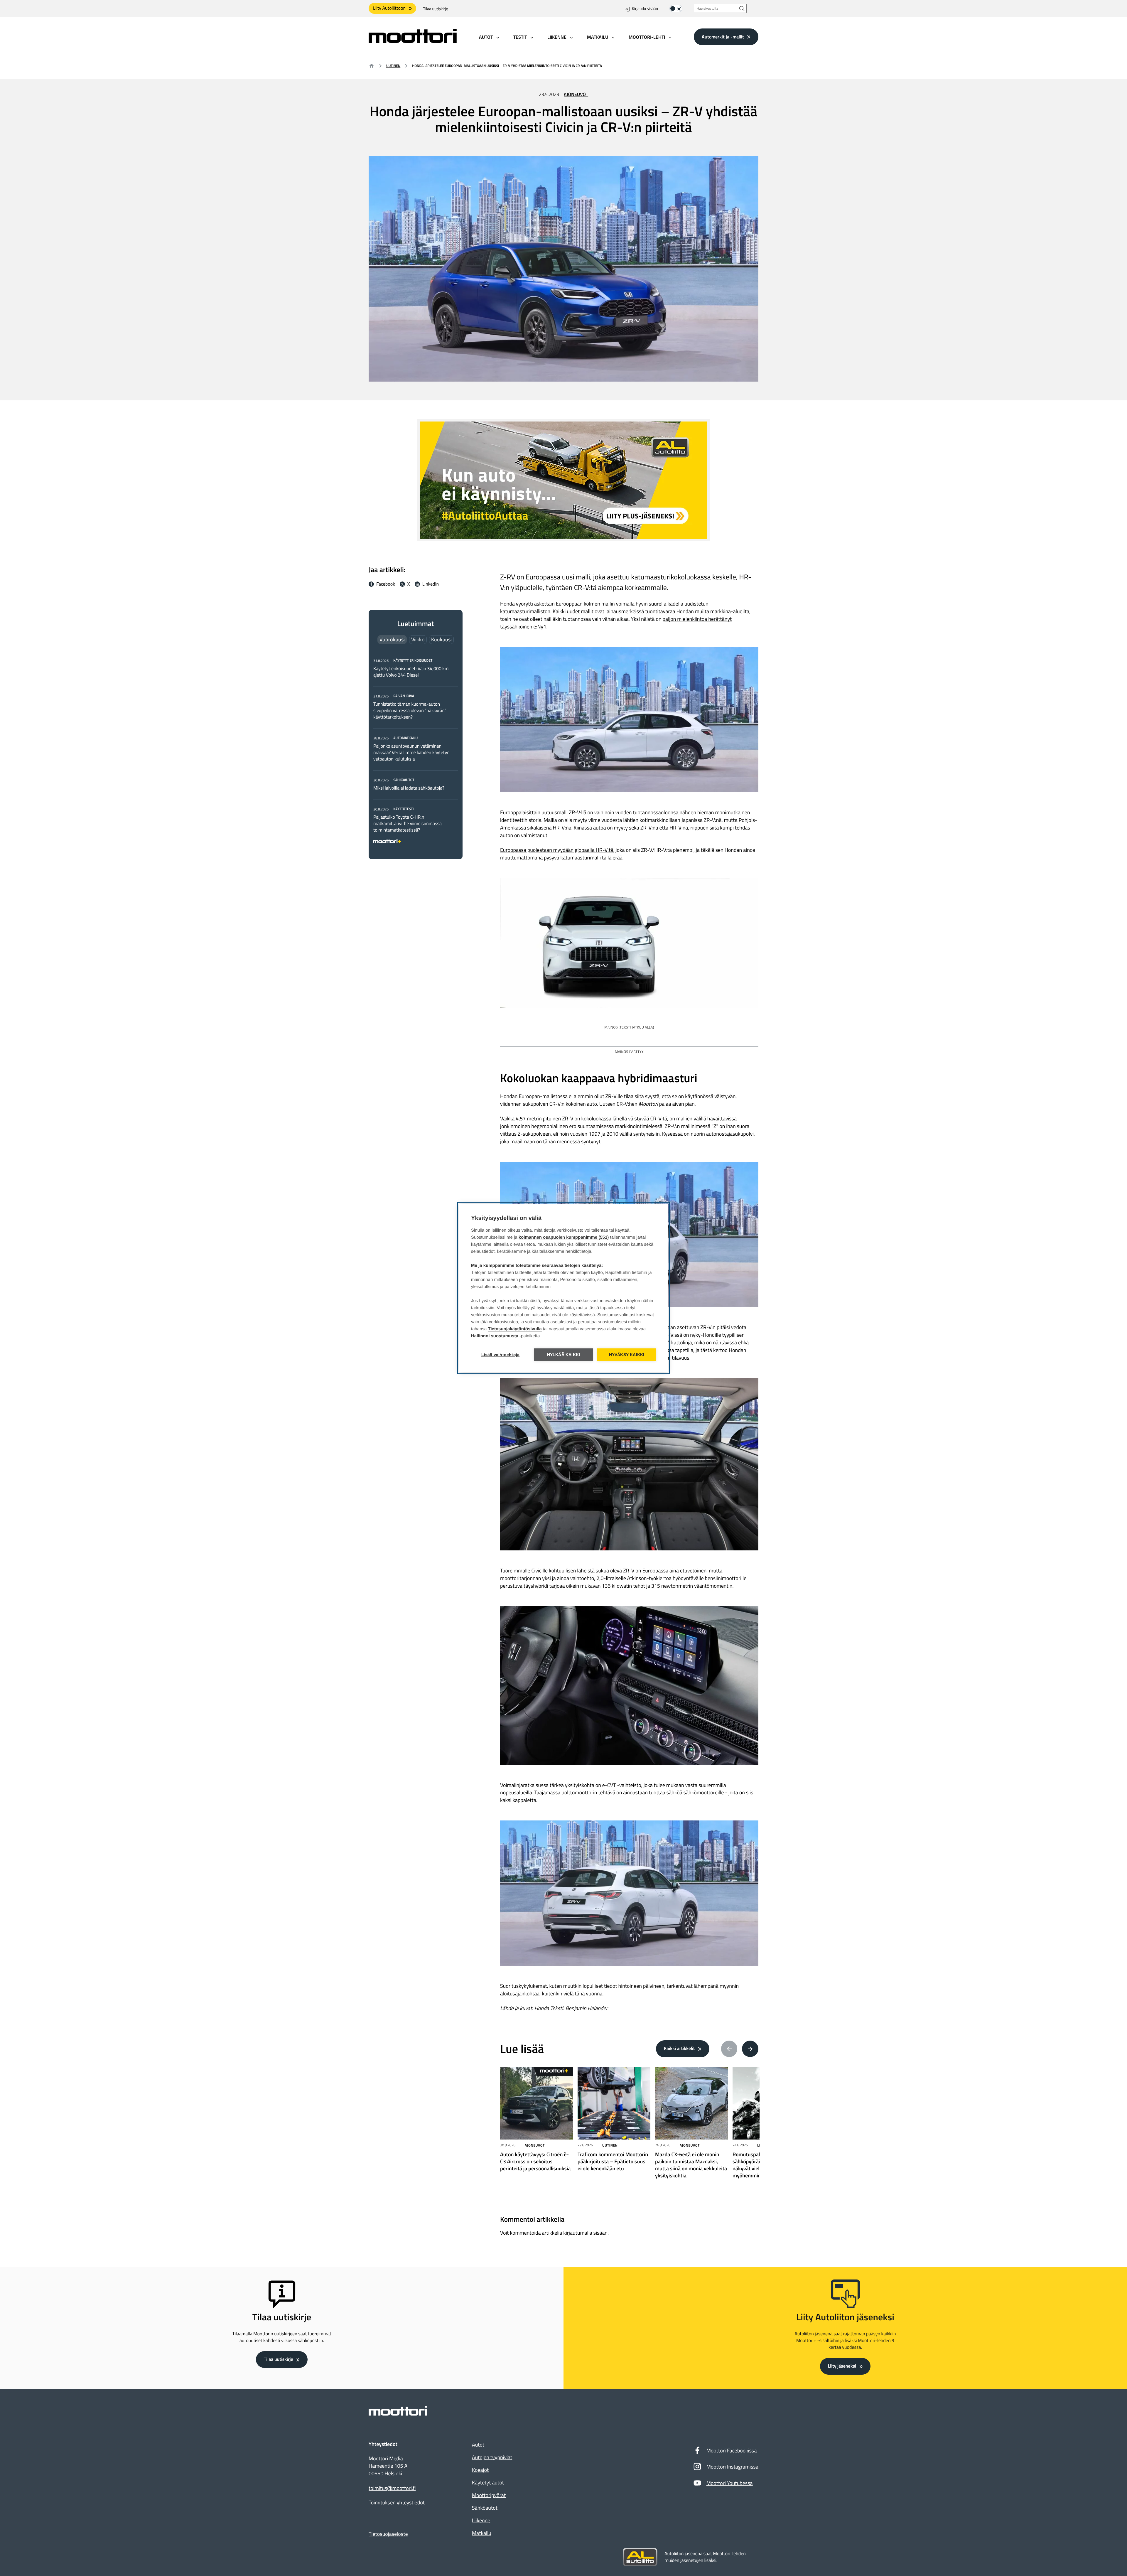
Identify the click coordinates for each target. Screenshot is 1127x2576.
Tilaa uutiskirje (436, 9)
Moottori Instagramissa (732, 2467)
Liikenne (481, 2520)
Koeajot (480, 2470)
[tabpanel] (416, 750)
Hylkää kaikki (564, 1355)
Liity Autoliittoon (389, 8)
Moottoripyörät (489, 2495)
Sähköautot (485, 2508)
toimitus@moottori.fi (392, 2488)
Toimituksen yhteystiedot (397, 2503)
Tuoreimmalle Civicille (524, 1571)
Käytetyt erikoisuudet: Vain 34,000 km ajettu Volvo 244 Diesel (411, 672)
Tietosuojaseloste (388, 2534)
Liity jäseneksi (842, 2366)
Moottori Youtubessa (730, 2483)
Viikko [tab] (418, 639)
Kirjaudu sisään (645, 9)
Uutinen (393, 66)
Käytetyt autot (488, 2483)
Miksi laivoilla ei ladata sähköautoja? (409, 788)
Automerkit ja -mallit (723, 37)
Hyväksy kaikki (627, 1355)
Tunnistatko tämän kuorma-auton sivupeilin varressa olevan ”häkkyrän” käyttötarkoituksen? (410, 711)
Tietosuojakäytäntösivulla (515, 1329)
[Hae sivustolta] (742, 8)
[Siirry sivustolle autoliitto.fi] (640, 2557)
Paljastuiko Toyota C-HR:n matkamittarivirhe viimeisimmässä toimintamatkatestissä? (408, 824)
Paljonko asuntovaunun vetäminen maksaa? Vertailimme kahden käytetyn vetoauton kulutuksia (411, 753)
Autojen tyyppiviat (492, 2457)
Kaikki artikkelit (679, 2049)
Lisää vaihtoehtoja (501, 1355)
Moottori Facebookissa (732, 2451)
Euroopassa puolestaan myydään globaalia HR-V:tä (557, 850)
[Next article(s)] (750, 2049)
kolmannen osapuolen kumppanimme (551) (564, 1237)
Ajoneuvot (576, 95)
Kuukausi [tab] (441, 639)
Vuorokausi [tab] (392, 639)
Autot (478, 2445)
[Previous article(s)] (729, 2049)
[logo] (413, 41)
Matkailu (482, 2533)
